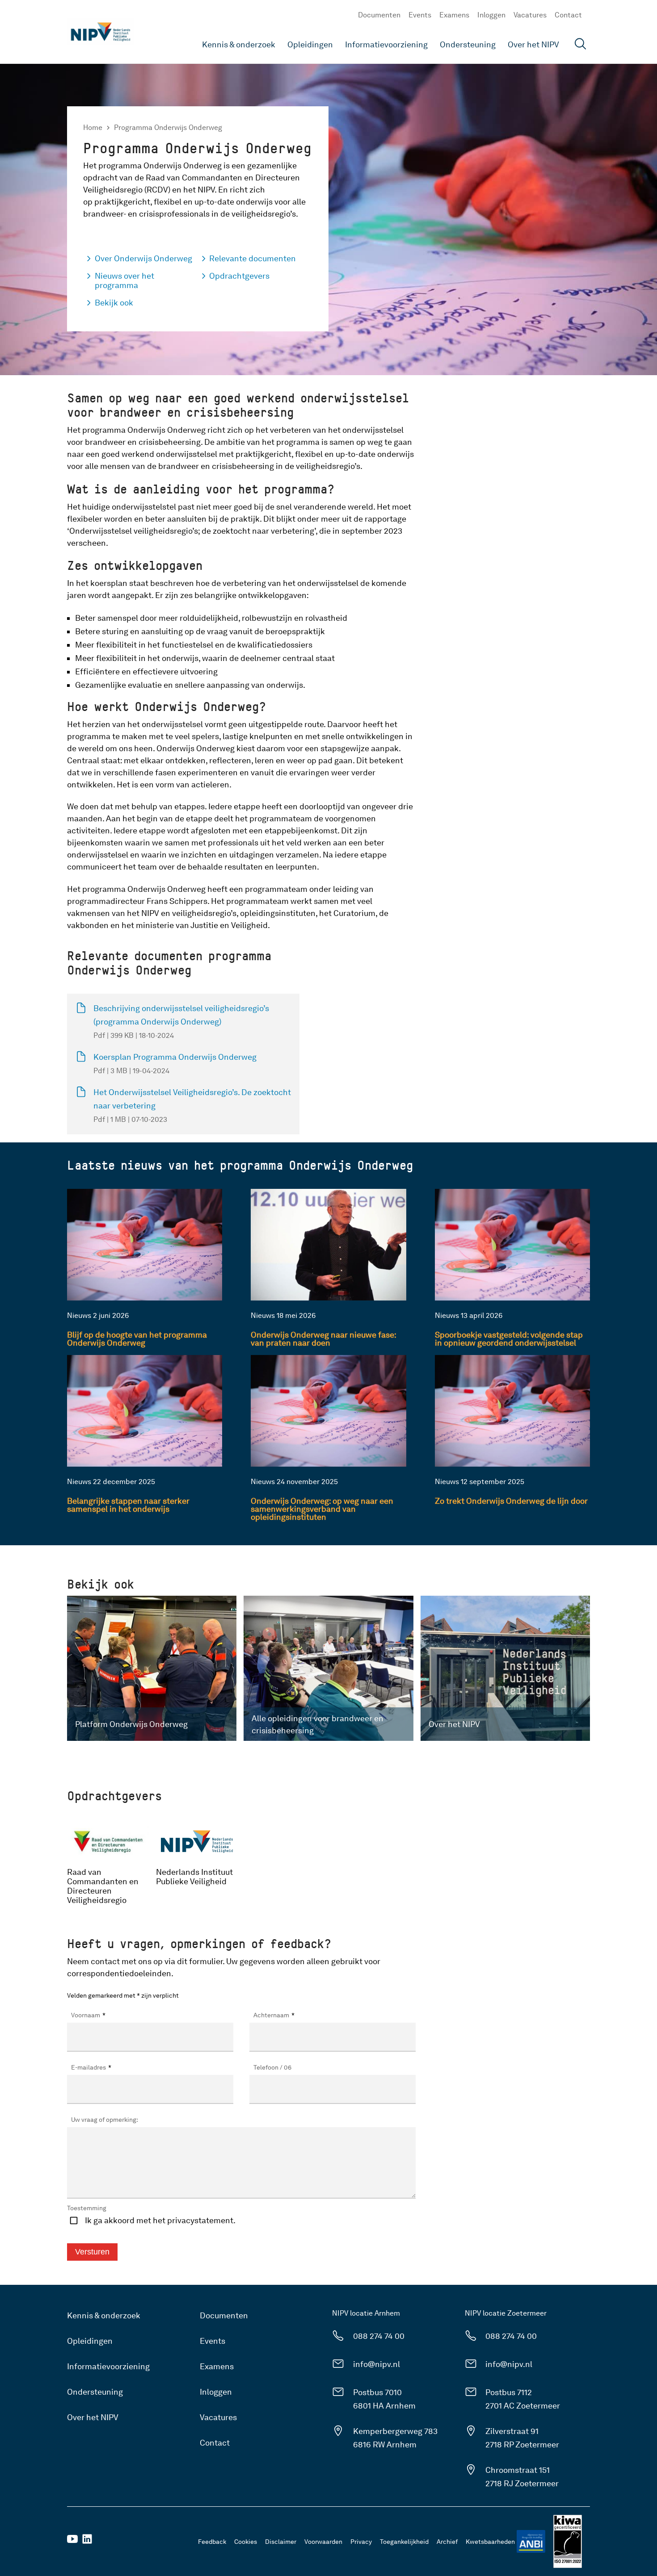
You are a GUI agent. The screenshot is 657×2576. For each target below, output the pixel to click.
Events (420, 15)
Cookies (246, 2542)
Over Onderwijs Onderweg (143, 258)
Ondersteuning (468, 44)
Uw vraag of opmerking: (105, 2120)
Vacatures (530, 15)
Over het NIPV (533, 44)
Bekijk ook (114, 303)
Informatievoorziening (386, 44)
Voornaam (88, 2015)
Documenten (379, 15)
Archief (447, 2542)
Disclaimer (281, 2542)
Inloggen (491, 15)
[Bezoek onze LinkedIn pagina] (87, 2542)
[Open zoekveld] (581, 45)
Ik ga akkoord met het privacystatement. (160, 2220)
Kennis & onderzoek (239, 44)
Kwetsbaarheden (490, 2542)
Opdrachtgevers (239, 276)
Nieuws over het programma (124, 280)
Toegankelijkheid (404, 2542)
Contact (568, 15)
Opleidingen (310, 44)
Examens (454, 15)
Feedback (212, 2542)
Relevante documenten (253, 258)
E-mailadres (91, 2067)
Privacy (361, 2542)
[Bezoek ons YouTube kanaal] (72, 2542)
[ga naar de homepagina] (101, 32)
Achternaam (274, 2015)
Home (93, 128)
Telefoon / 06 (272, 2067)
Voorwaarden (323, 2542)
